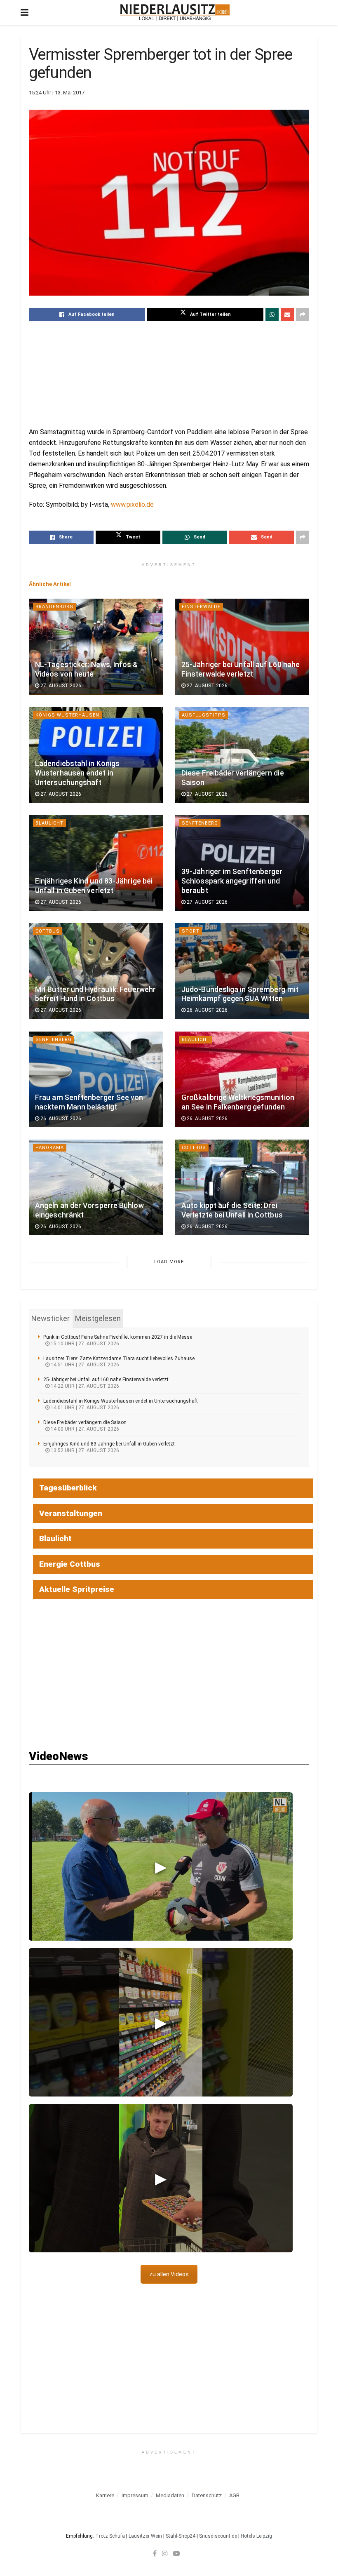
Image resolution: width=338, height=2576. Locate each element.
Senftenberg (200, 823)
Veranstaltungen (71, 1513)
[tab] (50, 1319)
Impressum (135, 2495)
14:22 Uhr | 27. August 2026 (84, 1386)
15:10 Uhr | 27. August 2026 (84, 1344)
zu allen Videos (169, 2274)
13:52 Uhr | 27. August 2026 (84, 1450)
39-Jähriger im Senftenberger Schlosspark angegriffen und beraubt (232, 881)
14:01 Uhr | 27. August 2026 (84, 1408)
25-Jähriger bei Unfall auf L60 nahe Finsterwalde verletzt (106, 1380)
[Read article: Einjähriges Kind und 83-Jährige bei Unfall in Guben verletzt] (96, 863)
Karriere (105, 2495)
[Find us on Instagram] (165, 2553)
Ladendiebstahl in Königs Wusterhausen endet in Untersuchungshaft (77, 773)
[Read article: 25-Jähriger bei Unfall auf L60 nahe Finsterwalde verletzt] (242, 646)
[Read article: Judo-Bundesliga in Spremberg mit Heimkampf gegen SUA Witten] (242, 971)
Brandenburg (54, 607)
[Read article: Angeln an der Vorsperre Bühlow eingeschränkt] (96, 1187)
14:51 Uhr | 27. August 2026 (84, 1365)
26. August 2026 (207, 1010)
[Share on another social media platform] (303, 315)
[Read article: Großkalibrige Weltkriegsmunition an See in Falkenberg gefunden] (242, 1079)
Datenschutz (207, 2495)
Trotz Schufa (110, 2536)
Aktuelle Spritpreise (77, 1589)
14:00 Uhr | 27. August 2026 (84, 1429)
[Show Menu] (25, 12)
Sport (191, 931)
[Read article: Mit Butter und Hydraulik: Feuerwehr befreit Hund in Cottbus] (96, 971)
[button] (161, 1866)
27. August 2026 (60, 686)
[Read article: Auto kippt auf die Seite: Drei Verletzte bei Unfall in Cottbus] (242, 1187)
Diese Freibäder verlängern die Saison (85, 1422)
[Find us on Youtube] (176, 2553)
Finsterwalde (201, 607)
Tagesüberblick (68, 1488)
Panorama (50, 1148)
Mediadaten (170, 2495)
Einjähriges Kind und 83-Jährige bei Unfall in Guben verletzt (109, 1444)
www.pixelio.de (132, 504)
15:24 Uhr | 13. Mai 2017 (57, 93)
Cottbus (48, 931)
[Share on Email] (287, 315)
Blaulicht (49, 823)
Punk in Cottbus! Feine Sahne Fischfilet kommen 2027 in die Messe (118, 1337)
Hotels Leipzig (256, 2536)
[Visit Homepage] (175, 12)
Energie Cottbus (70, 1564)
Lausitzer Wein (145, 2536)
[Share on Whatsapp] (272, 315)
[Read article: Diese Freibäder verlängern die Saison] (242, 755)
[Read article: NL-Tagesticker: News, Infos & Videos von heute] (96, 646)
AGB (234, 2495)
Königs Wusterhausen (67, 715)
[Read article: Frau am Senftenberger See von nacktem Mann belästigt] (96, 1079)
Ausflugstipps (204, 715)
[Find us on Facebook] (155, 2553)
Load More (169, 1262)
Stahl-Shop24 (181, 2536)
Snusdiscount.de (218, 2536)
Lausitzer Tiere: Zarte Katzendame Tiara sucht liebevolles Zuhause (119, 1359)
